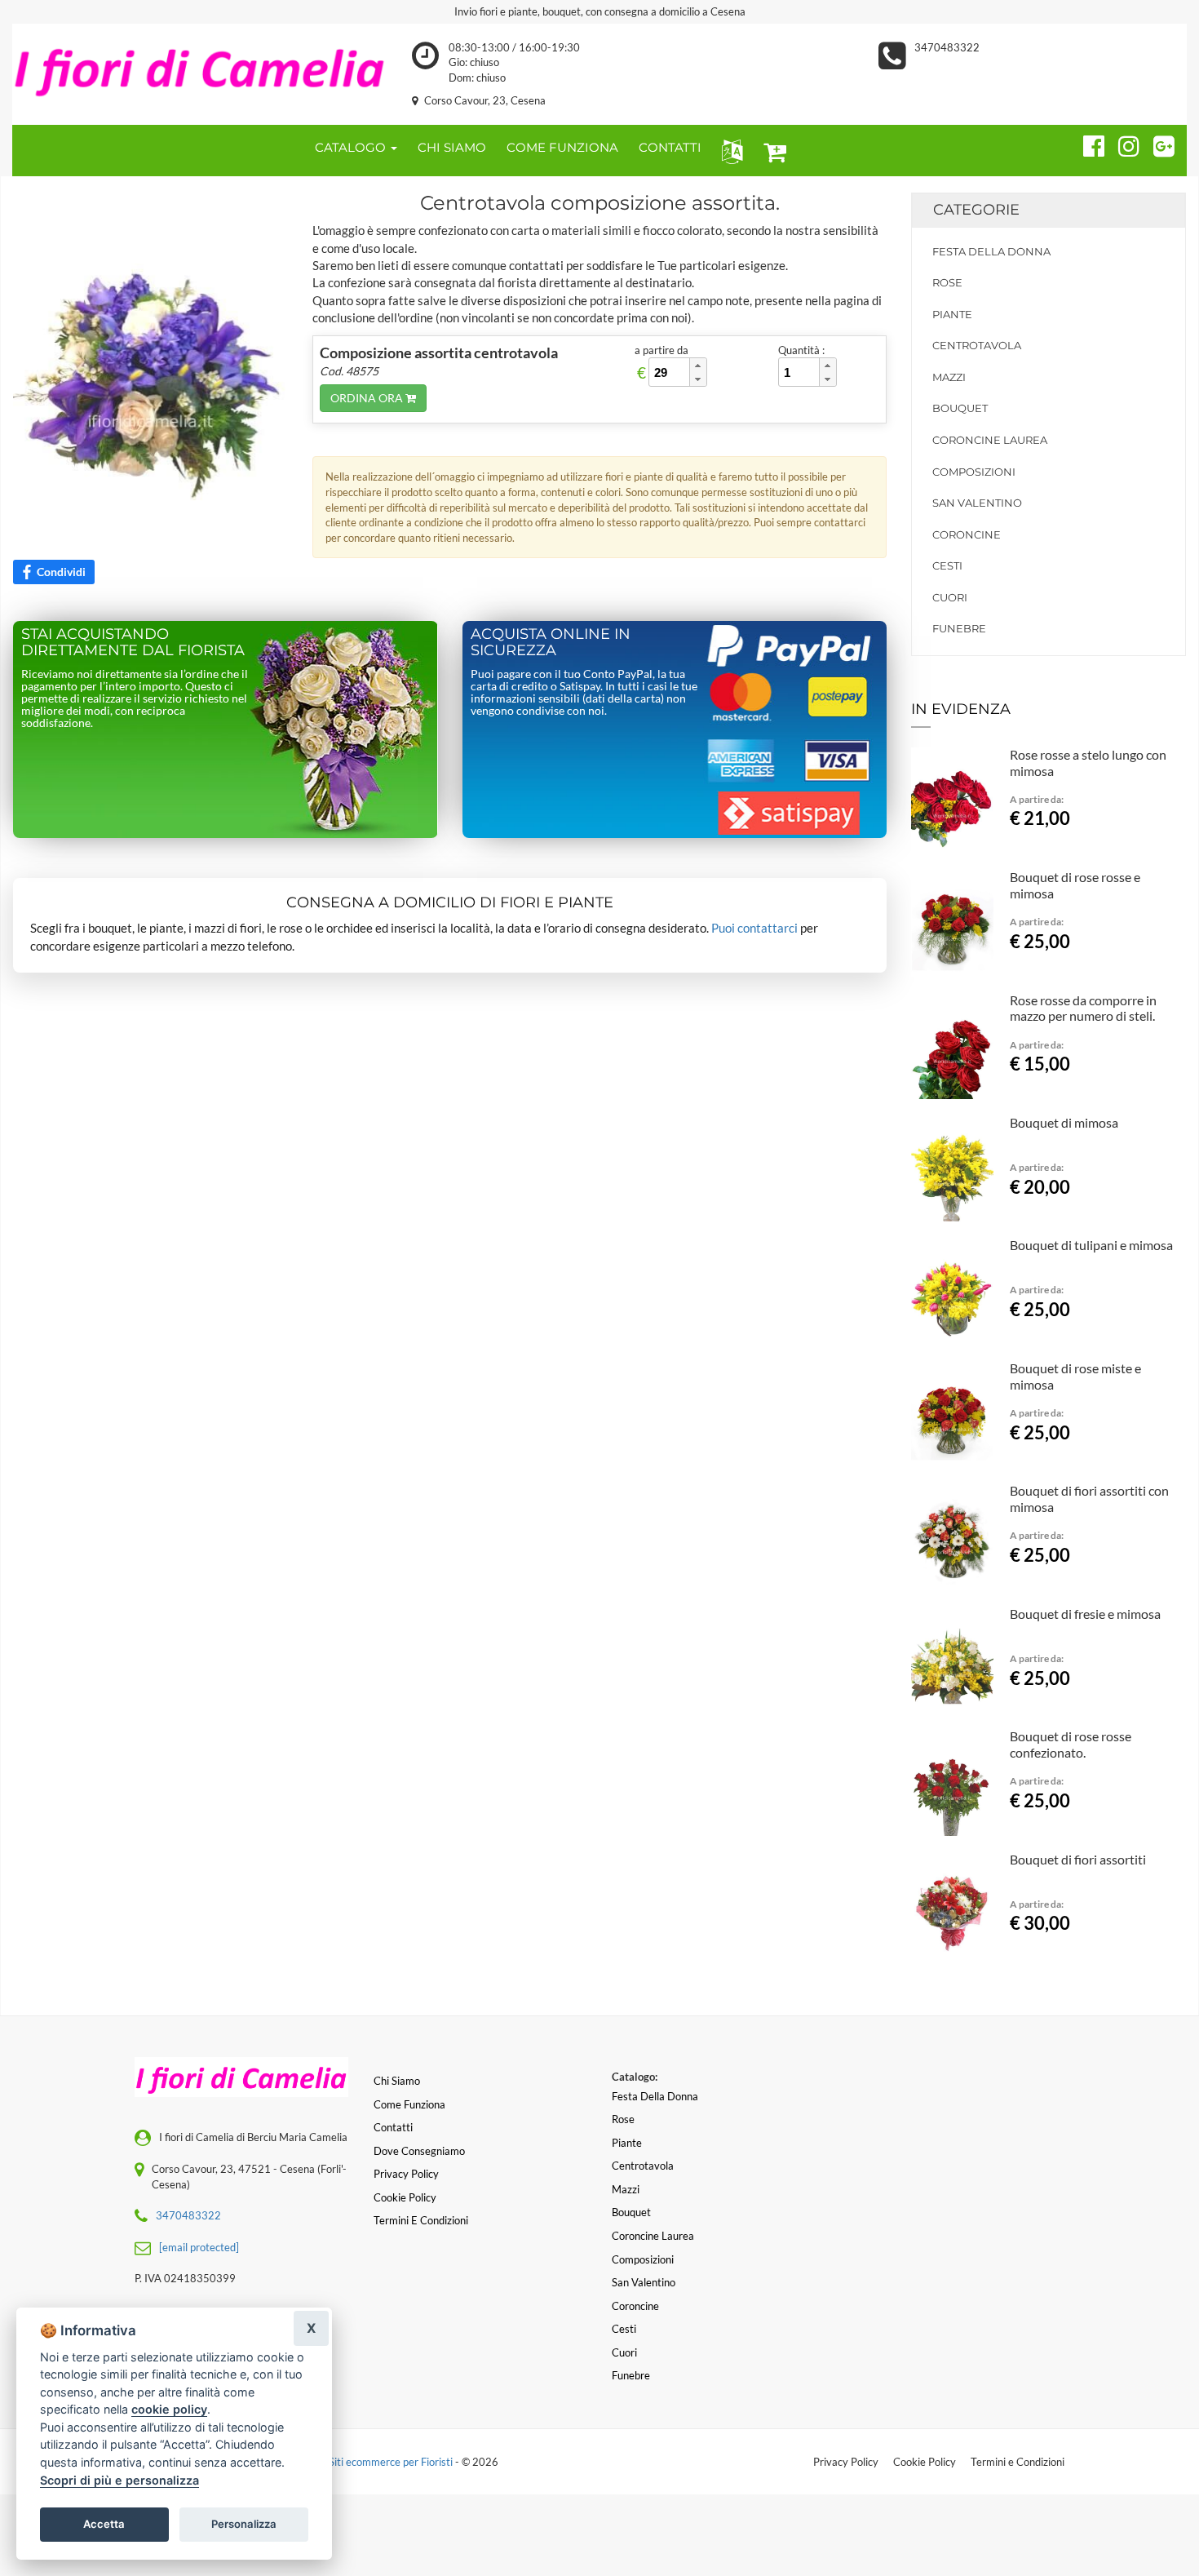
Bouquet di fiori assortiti (1078, 1859)
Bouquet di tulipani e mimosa (1091, 1245)
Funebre (959, 628)
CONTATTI (670, 147)
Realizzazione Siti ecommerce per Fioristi (359, 2462)
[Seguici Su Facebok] (1087, 144)
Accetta (104, 2524)
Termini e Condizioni (1018, 2462)
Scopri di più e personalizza (119, 2480)
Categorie (976, 210)
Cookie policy (405, 2197)
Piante (952, 314)
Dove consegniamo (419, 2151)
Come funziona (409, 2104)
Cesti (947, 565)
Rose (947, 282)
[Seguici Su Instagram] (1122, 144)
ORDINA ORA (368, 398)
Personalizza (244, 2524)
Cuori (950, 597)
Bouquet (960, 408)
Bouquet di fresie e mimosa (1085, 1614)
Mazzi (949, 377)
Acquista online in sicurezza (551, 642)
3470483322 (947, 47)
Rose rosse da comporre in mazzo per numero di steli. (1083, 1008)
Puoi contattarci (754, 928)
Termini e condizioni (421, 2220)
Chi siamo (397, 2081)
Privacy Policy (846, 2462)
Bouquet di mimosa (1064, 1122)
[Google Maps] (1157, 144)
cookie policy (169, 2409)
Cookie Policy (925, 2462)
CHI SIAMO (452, 147)
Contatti (393, 2127)
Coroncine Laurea (990, 440)
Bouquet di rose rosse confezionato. (1071, 1744)
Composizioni (974, 472)
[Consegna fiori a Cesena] (200, 67)
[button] (729, 151)
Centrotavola (977, 345)
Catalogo (352, 147)
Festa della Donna (991, 251)
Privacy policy (406, 2174)
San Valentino (977, 503)
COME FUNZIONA (562, 147)
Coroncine (967, 534)
